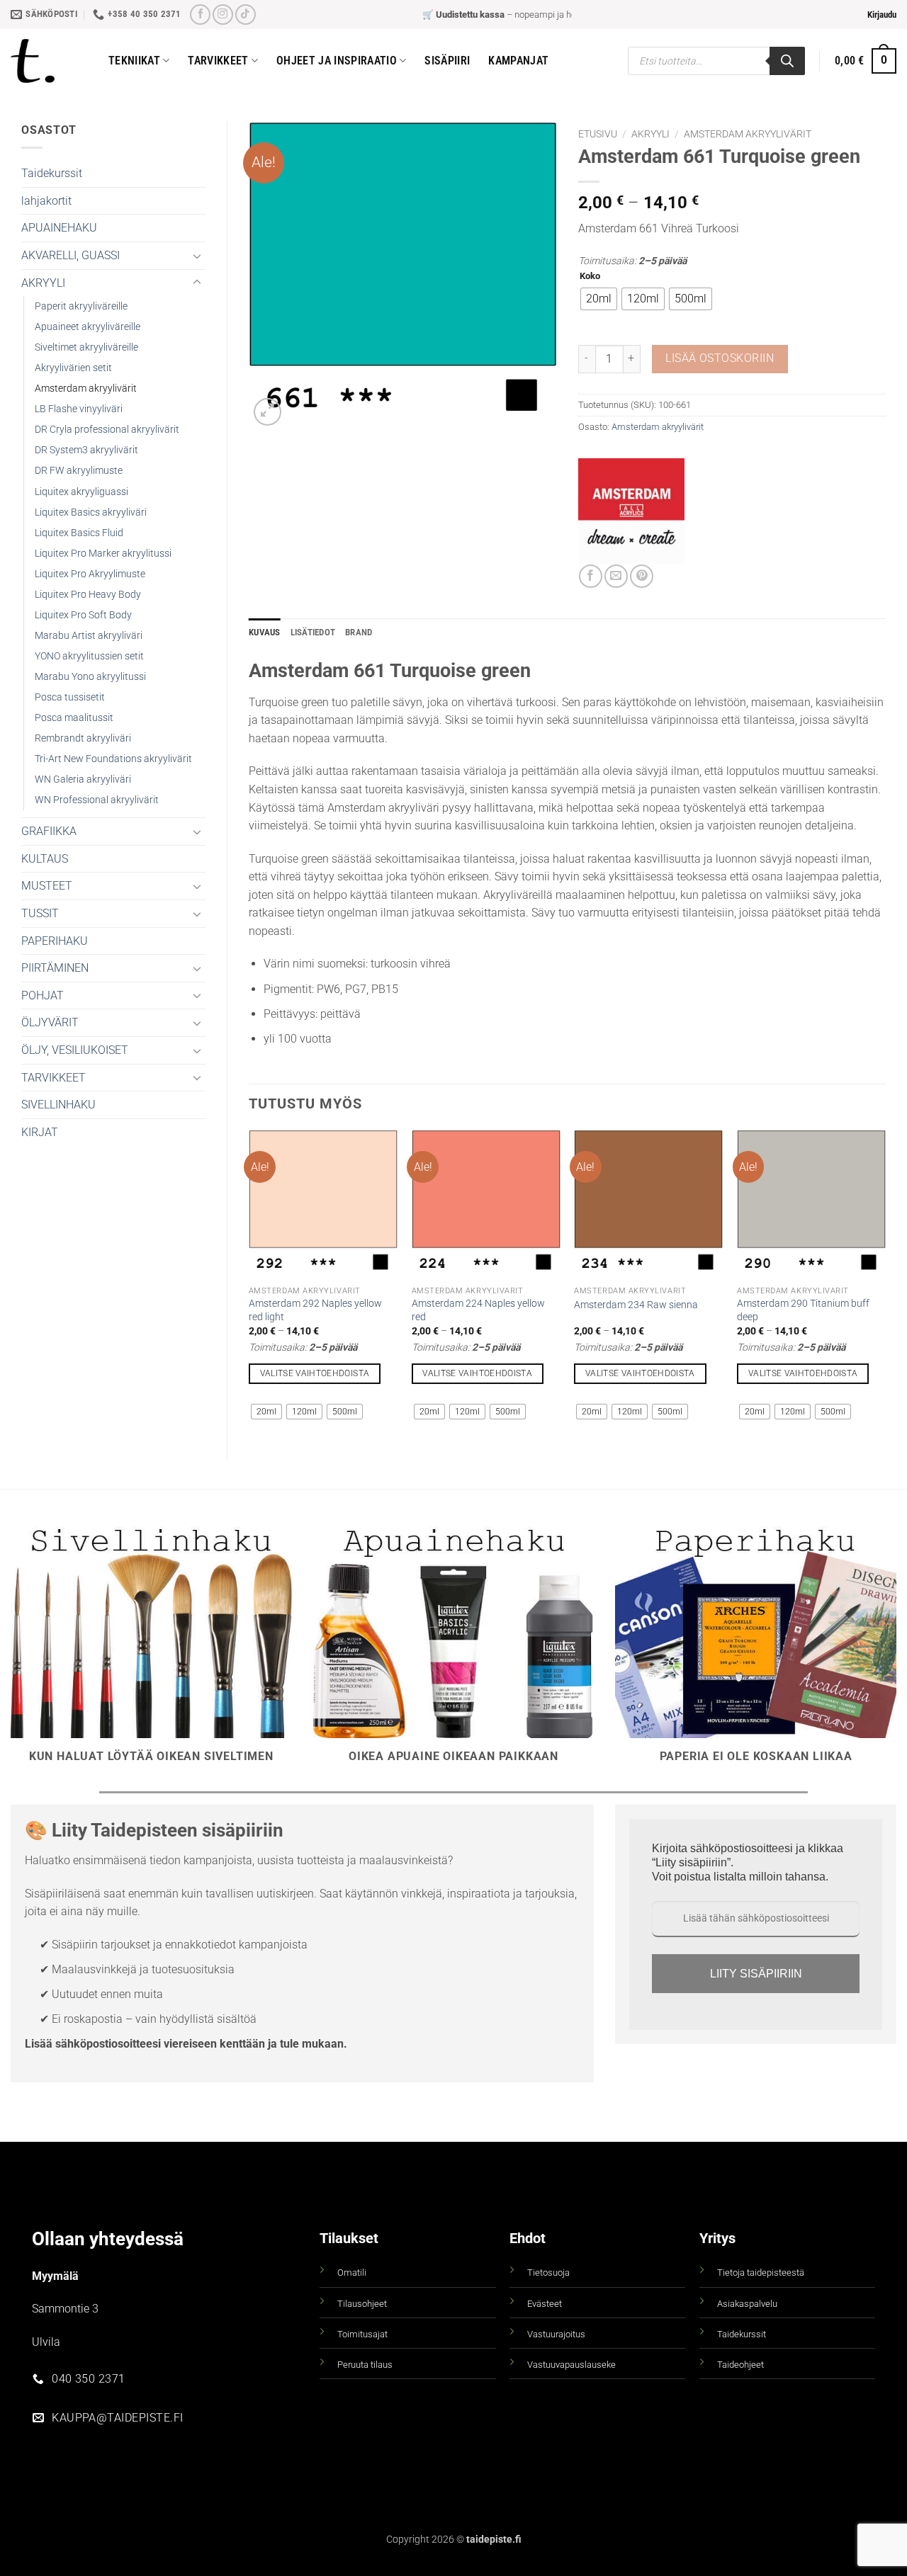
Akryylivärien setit (73, 368)
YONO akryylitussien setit (89, 656)
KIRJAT (40, 1132)
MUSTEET (47, 886)
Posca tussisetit (70, 697)
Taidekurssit (52, 173)
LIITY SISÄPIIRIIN (756, 1974)
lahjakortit (46, 201)
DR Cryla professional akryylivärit (107, 430)
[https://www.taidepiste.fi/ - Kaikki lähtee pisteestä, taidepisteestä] (49, 61)
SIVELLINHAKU (58, 1105)
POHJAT (43, 995)
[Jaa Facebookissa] (591, 576)
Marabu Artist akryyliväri (89, 636)
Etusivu (598, 134)
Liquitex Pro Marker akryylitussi (103, 554)
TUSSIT (40, 913)
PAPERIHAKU (55, 941)
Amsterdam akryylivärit (86, 388)
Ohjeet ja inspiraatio (337, 61)
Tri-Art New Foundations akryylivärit (113, 759)
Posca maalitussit (74, 718)
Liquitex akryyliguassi (81, 492)
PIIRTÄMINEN (55, 968)
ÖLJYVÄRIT (50, 1022)
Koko (590, 276)
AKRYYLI (43, 283)
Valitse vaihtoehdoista (315, 1373)
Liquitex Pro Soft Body (83, 615)
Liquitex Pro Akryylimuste (90, 574)
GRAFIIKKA (49, 831)
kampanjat (518, 61)
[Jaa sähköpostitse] (616, 576)
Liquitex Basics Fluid (79, 533)
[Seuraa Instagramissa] (223, 15)
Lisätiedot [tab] (313, 632)
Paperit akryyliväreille (81, 306)
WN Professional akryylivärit (97, 800)
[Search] (787, 61)
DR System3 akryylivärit (86, 450)
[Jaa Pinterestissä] (642, 576)
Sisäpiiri (447, 61)
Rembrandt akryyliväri (83, 738)
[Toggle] (197, 256)
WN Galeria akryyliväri (83, 779)
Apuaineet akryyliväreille (88, 327)
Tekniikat (134, 61)
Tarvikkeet (218, 61)
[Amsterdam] (631, 511)
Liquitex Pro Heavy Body (88, 595)
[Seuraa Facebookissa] (200, 15)
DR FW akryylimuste (79, 471)
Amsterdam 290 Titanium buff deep (803, 1310)
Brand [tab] (359, 632)
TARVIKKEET (53, 1078)
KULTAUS (45, 859)
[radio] (599, 299)
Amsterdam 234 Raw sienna (636, 1305)
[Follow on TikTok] (246, 15)
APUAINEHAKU (59, 228)
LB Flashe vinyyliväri (79, 409)
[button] (882, 15)
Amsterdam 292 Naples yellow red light (315, 1310)
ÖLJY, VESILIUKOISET (75, 1050)
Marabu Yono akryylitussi (90, 677)
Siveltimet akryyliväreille (86, 347)
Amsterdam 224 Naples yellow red (478, 1310)
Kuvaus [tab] (265, 632)
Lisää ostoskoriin (720, 358)
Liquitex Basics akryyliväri (91, 512)
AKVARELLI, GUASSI (71, 255)
